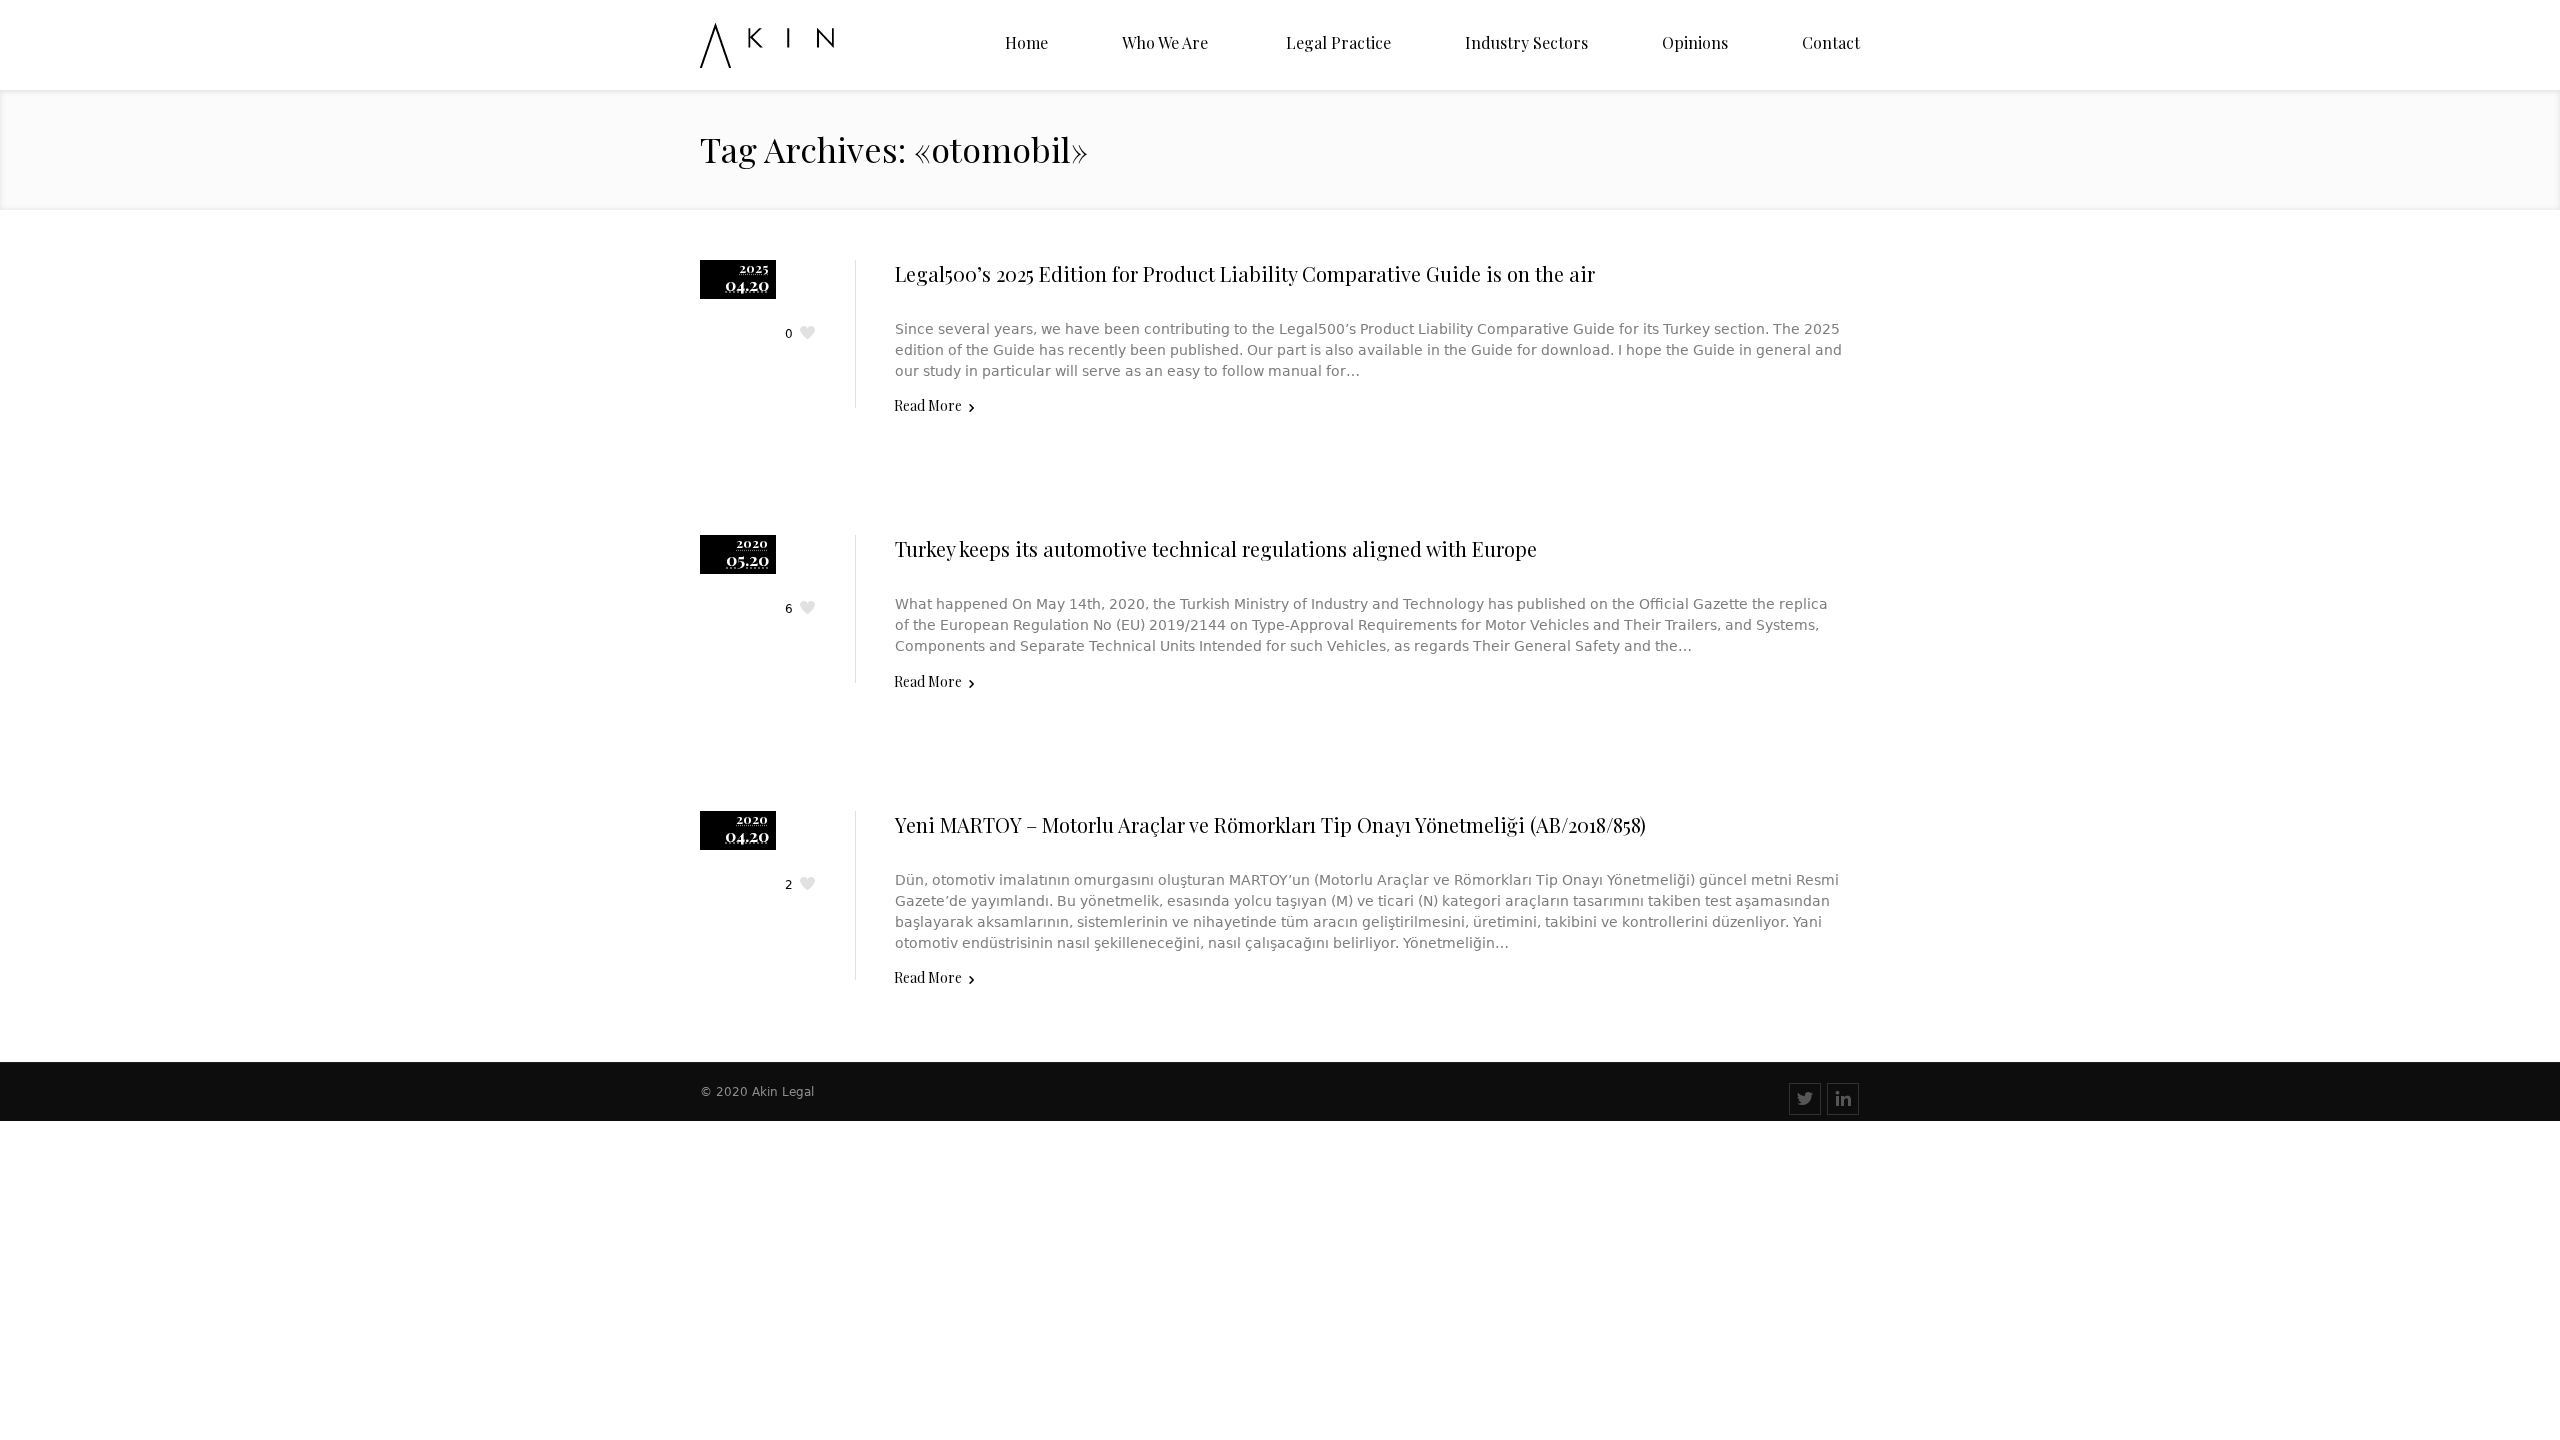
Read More (928, 405)
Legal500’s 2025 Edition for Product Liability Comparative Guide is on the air (1245, 273)
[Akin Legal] (802, 45)
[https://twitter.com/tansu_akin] (1805, 1099)
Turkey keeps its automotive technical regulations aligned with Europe (1216, 548)
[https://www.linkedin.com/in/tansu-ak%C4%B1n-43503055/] (1843, 1099)
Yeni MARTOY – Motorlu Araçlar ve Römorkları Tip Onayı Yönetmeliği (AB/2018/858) (1270, 824)
